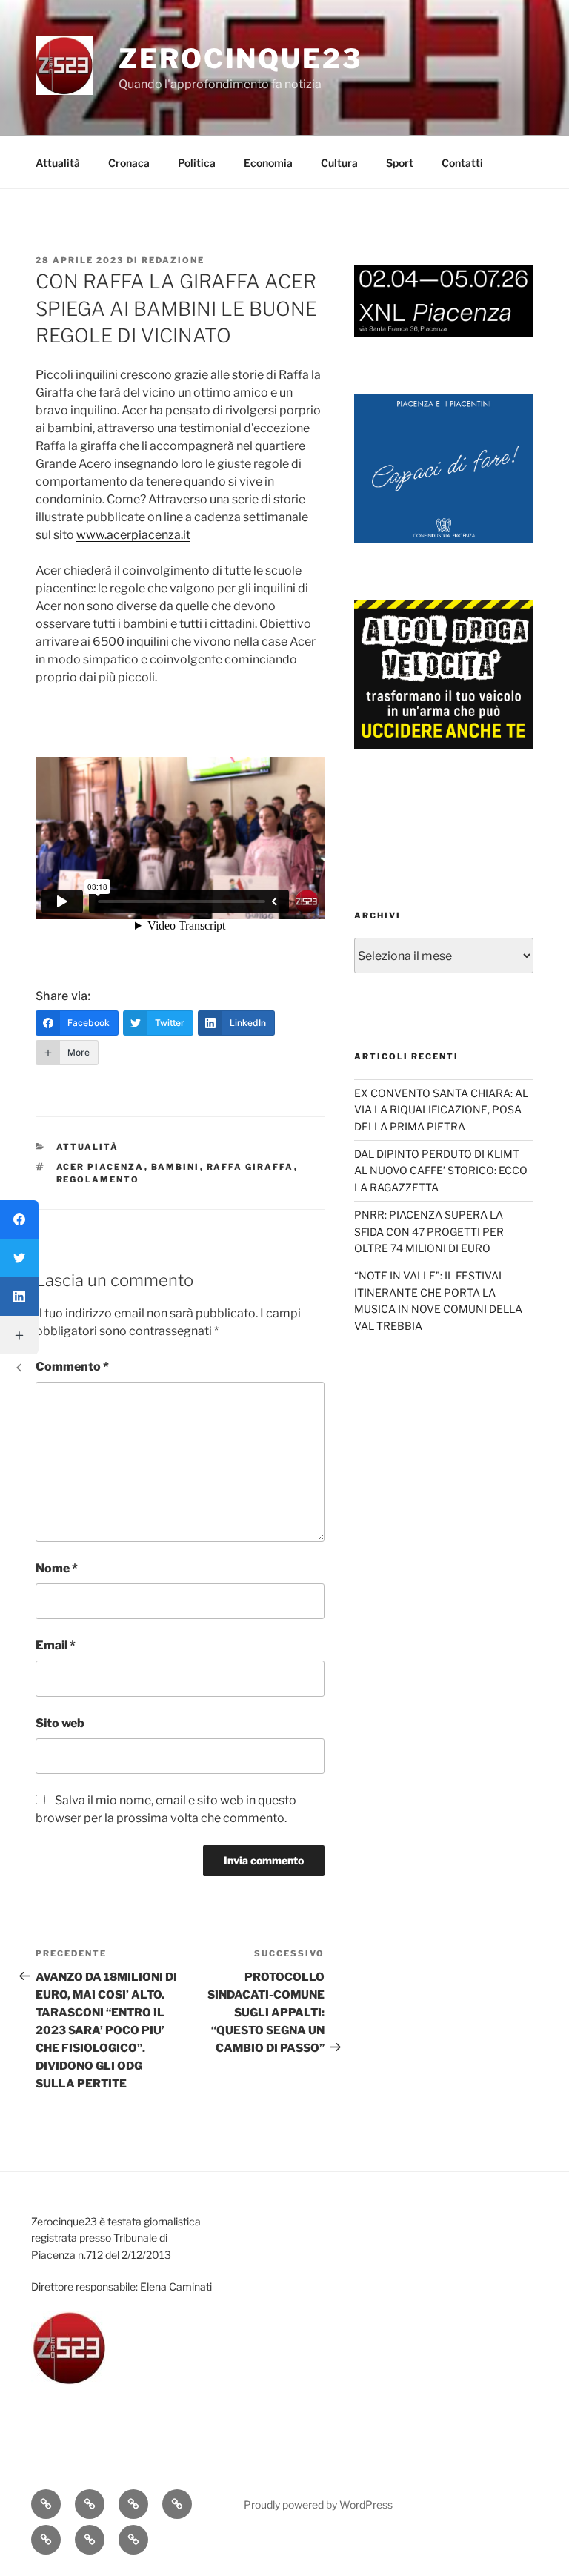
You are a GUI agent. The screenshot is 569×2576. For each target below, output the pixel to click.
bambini (176, 1167)
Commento (72, 1367)
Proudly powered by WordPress (318, 2504)
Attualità (58, 163)
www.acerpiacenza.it (133, 535)
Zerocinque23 (240, 59)
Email (56, 1645)
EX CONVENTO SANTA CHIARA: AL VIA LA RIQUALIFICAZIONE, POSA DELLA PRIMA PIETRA (441, 1110)
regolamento (98, 1179)
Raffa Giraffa (250, 1167)
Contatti (462, 163)
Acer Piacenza (100, 1167)
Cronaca (129, 163)
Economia (268, 163)
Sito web (60, 1723)
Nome (57, 1568)
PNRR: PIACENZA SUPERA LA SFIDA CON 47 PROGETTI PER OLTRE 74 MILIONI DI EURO (429, 1231)
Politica (197, 163)
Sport (400, 163)
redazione (173, 260)
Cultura (339, 163)
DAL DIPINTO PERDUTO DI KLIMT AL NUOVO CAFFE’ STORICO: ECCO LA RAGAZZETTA (441, 1171)
